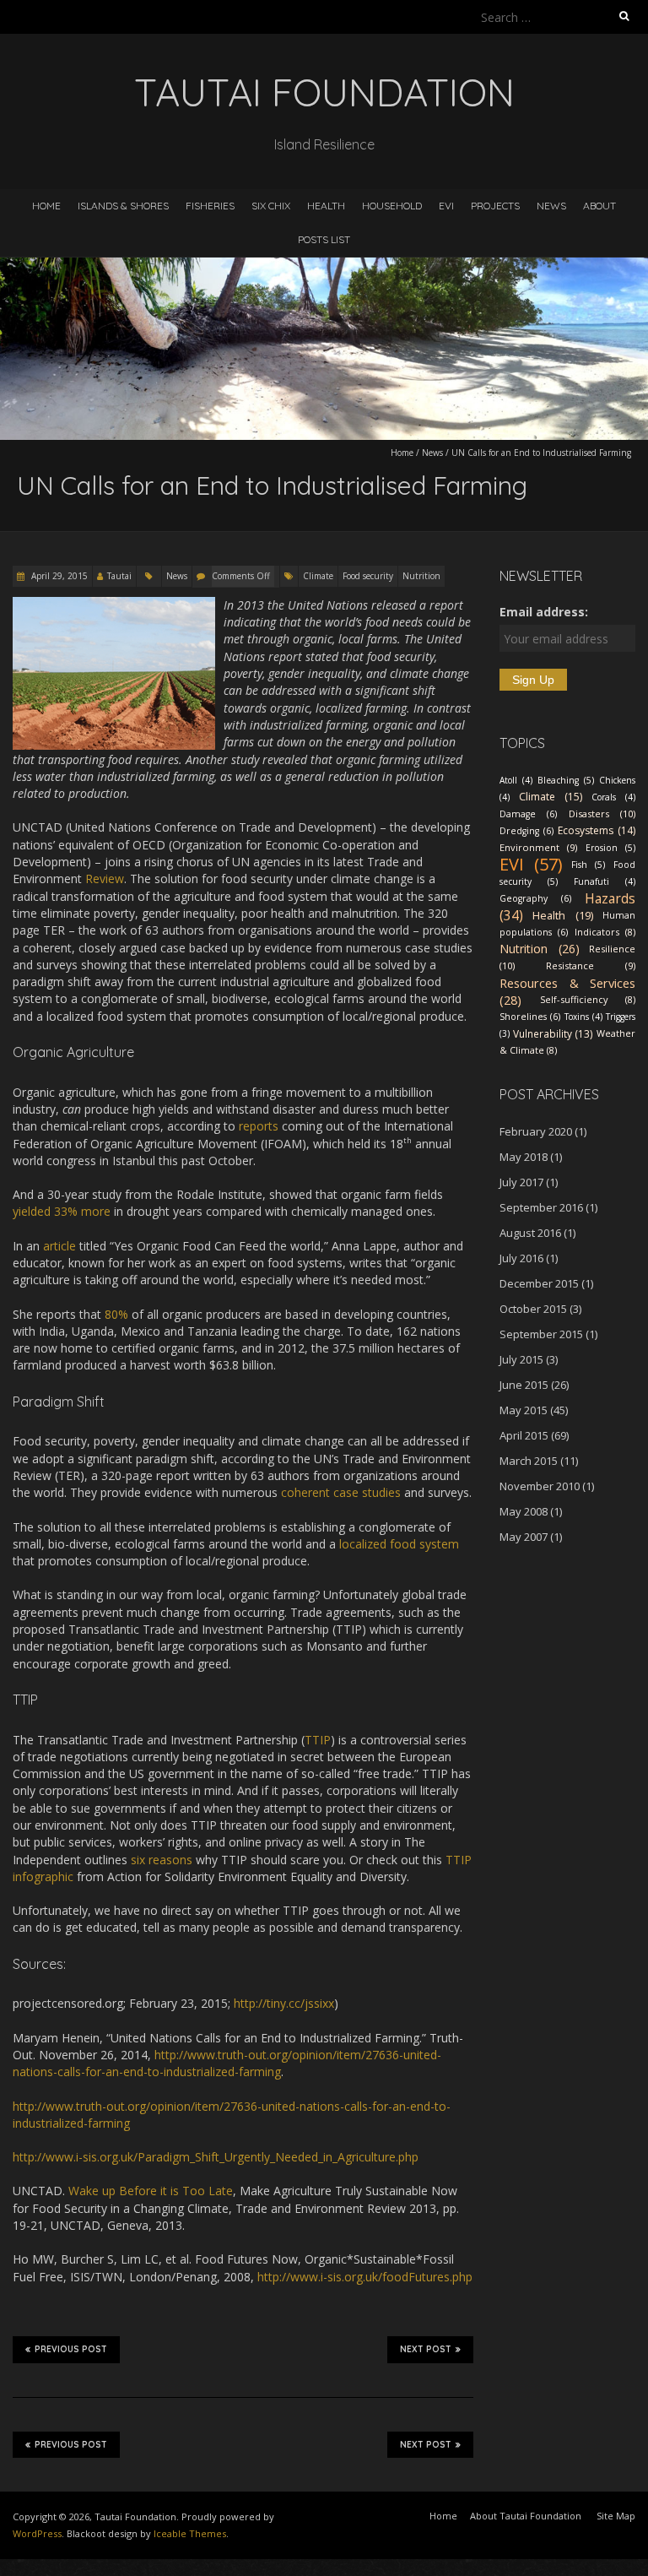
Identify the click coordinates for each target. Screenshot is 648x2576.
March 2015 (529, 1461)
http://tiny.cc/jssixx (284, 2003)
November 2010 (540, 1486)
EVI (446, 206)
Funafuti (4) (605, 881)
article (59, 1246)
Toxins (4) (583, 1017)
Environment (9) (538, 847)
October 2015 (533, 1309)
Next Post (426, 2349)
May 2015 (524, 1410)
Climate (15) (551, 797)
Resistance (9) (591, 965)
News (551, 206)
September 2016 (541, 1207)
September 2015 (541, 1334)
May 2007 (524, 1537)
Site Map (616, 2516)
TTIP (318, 1740)
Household (392, 206)
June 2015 (524, 1385)
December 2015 (539, 1283)
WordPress (37, 2533)
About (599, 206)
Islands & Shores (123, 206)
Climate (318, 576)
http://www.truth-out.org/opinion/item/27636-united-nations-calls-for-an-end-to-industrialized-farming (227, 2063)
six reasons (162, 1860)
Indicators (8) (605, 932)
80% (116, 1314)
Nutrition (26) (540, 949)
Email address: (544, 612)
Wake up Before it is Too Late (151, 2191)
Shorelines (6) (530, 1017)
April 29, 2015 (58, 576)
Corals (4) (613, 797)
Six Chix (271, 206)
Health (326, 206)
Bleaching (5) (566, 780)
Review (105, 879)
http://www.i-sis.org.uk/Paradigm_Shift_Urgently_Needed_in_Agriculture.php (216, 2157)
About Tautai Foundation (526, 2516)
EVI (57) (531, 864)
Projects (495, 206)
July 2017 (521, 1182)
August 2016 (530, 1233)
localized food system (399, 1544)
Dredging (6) (526, 831)
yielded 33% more (62, 1211)
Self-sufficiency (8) (588, 999)
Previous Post (71, 2349)
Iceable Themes (190, 2533)
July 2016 (521, 1258)
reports (260, 1126)
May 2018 (524, 1157)
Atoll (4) (516, 780)
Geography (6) (535, 898)
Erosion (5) (610, 848)
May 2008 (524, 1511)
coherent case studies (341, 1492)
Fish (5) (589, 865)
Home (46, 206)
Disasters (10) (602, 813)
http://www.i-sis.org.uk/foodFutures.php (365, 2277)
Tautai (119, 576)
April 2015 (524, 1435)
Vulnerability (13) (553, 1033)
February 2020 (536, 1131)
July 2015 (521, 1359)
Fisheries (210, 206)
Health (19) (562, 915)
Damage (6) (528, 814)
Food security (368, 576)
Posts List (324, 239)
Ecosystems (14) (597, 830)
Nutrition (421, 576)
